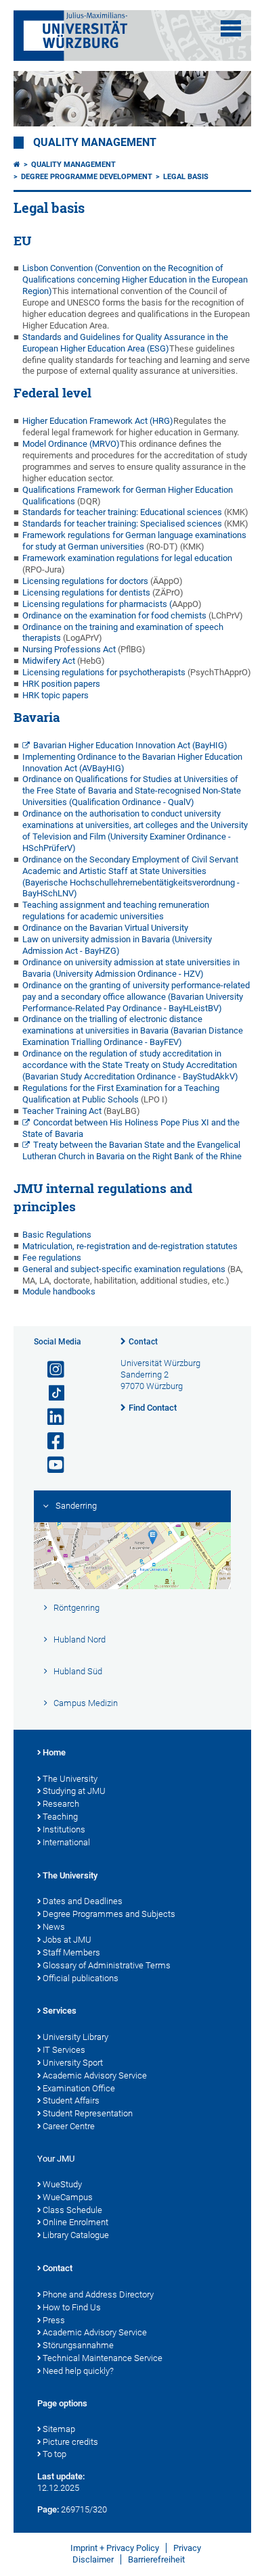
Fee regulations (52, 1258)
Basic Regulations (57, 1235)
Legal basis (186, 177)
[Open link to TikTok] (50, 1393)
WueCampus (68, 2197)
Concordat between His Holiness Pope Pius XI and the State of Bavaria (131, 1128)
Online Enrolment (75, 2222)
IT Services (64, 2050)
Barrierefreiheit (156, 2559)
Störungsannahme (78, 2345)
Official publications (81, 1978)
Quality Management (95, 143)
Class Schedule (72, 2210)
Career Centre (69, 2126)
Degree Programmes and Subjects (109, 1914)
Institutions (64, 1829)
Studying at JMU (74, 1791)
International (66, 1842)
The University (70, 1779)
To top (54, 2454)
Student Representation (88, 2113)
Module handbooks (59, 1291)
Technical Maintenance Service (103, 2358)
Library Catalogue (76, 2235)
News (54, 1927)
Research (61, 1804)
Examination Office (79, 2088)
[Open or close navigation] (231, 28)
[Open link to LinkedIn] (50, 1417)
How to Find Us (72, 2307)
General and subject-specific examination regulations (124, 1269)
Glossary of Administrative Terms (107, 1965)
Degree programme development (87, 177)
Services (60, 2011)
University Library (75, 2037)
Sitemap (59, 2429)
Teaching (60, 1817)
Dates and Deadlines (83, 1901)
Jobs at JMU (67, 1940)
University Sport (73, 2063)
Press (54, 2320)
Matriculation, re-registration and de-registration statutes (130, 1246)
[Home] (17, 165)
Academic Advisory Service (95, 2075)
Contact (143, 1342)
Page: (48, 2509)
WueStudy (62, 2184)
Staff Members (71, 1952)
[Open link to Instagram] (50, 1370)
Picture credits (70, 2442)
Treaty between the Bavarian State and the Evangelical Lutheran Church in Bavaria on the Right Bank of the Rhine (132, 1150)
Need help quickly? (78, 2371)
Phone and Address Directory (98, 2294)
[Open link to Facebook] (50, 1441)
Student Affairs (71, 2100)
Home (54, 1752)
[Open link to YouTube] (50, 1465)
